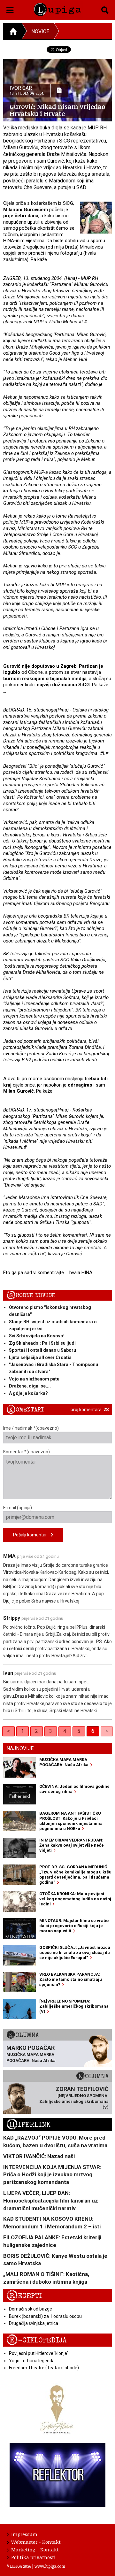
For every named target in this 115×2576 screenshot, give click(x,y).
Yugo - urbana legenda (32, 2361)
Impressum (24, 2534)
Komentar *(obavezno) (27, 1452)
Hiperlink (28, 2125)
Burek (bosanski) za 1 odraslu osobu (45, 2316)
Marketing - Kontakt (35, 2549)
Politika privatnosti (33, 2557)
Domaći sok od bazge (31, 2309)
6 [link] (93, 1731)
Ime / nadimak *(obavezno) (31, 1428)
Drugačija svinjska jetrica (34, 2323)
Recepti (24, 2296)
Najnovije (20, 1748)
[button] (10, 9)
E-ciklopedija (36, 2340)
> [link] (107, 1731)
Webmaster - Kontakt (36, 2542)
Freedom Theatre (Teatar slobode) (44, 2368)
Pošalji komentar (32, 1535)
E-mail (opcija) (18, 1508)
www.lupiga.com (50, 2566)
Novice (40, 31)
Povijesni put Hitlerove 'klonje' (38, 2353)
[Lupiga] (57, 8)
